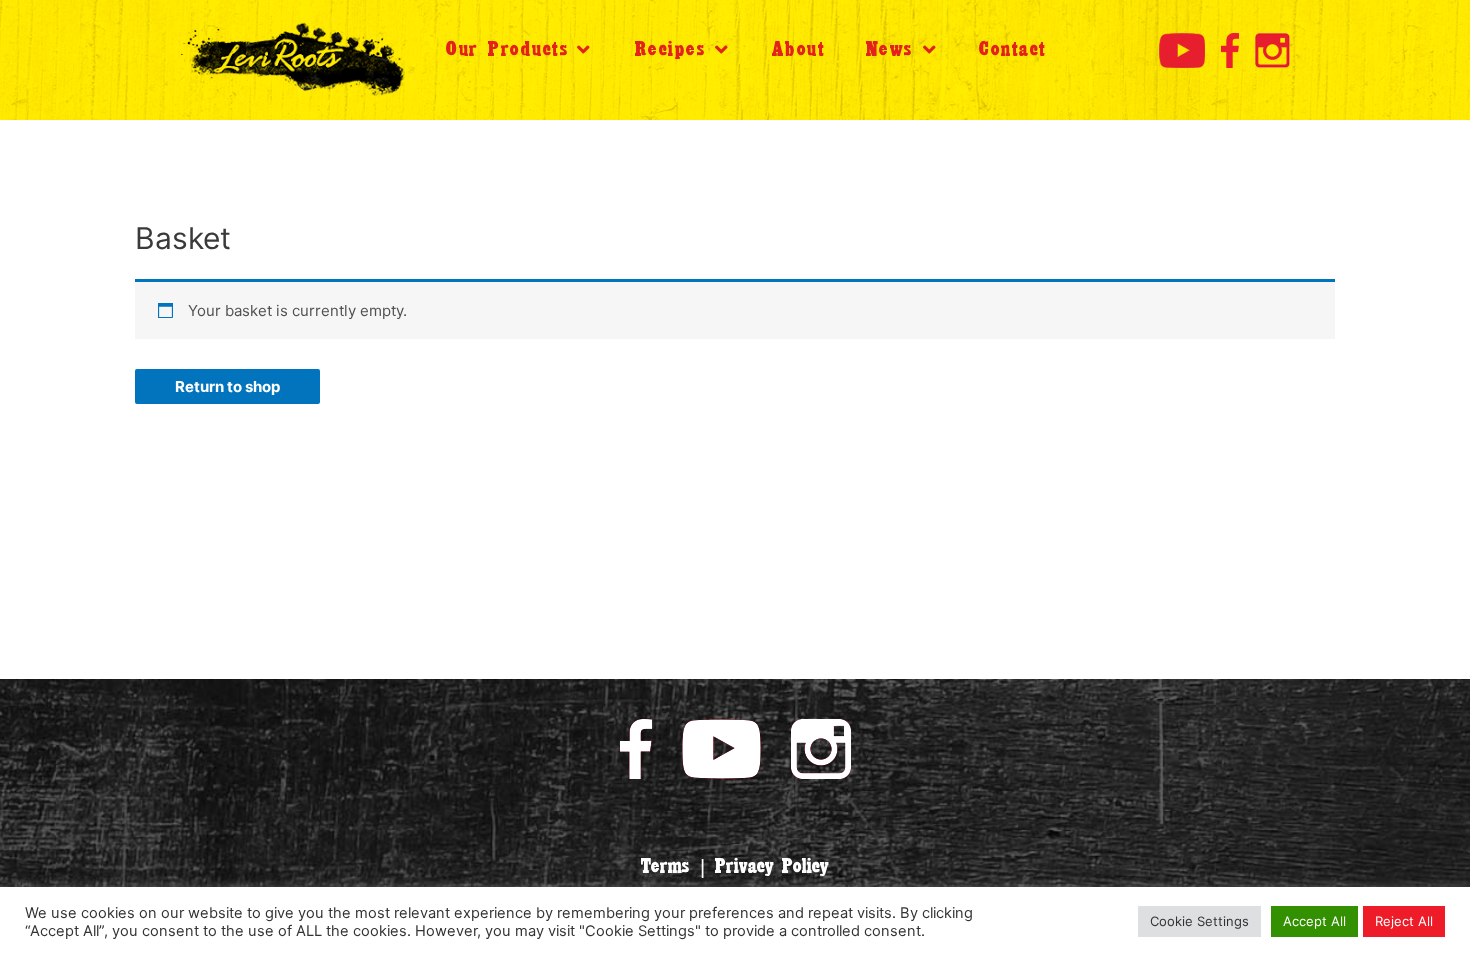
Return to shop (227, 386)
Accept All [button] (1314, 921)
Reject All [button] (1404, 921)
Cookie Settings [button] (1199, 921)
